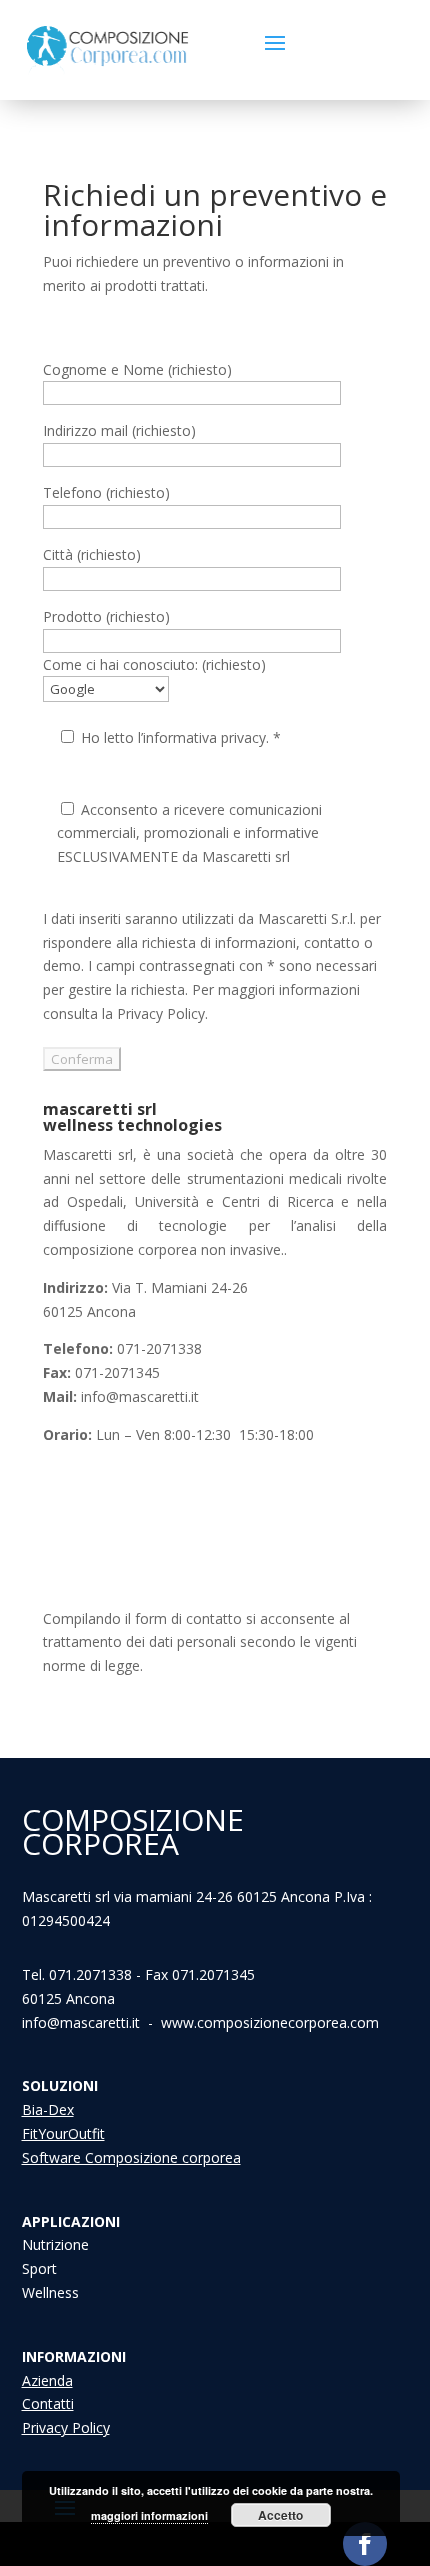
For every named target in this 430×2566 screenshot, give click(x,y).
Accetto (280, 2515)
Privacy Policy (66, 2427)
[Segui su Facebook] (365, 2544)
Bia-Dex (48, 2109)
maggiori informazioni (149, 2515)
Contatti (48, 2403)
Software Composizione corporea (131, 2157)
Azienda (47, 2380)
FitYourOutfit (63, 2133)
